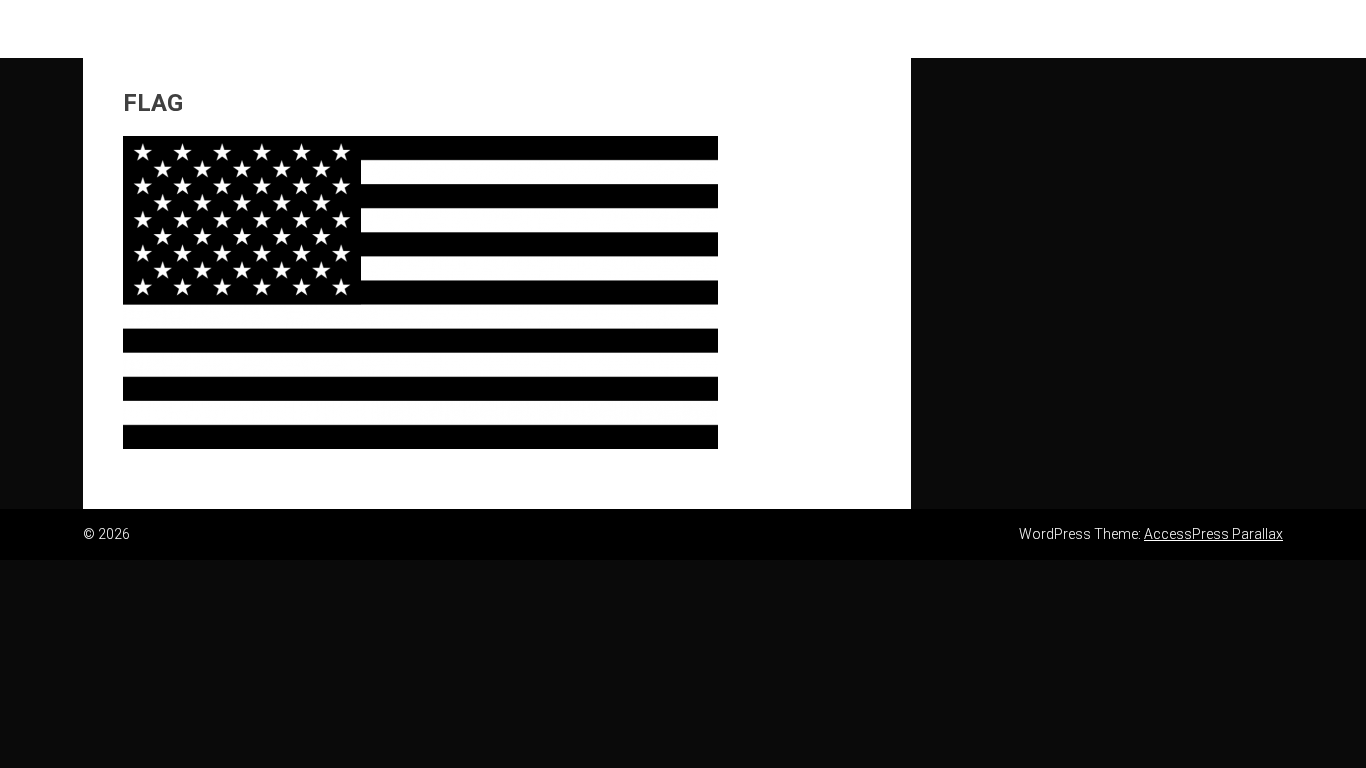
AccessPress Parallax (1213, 534)
